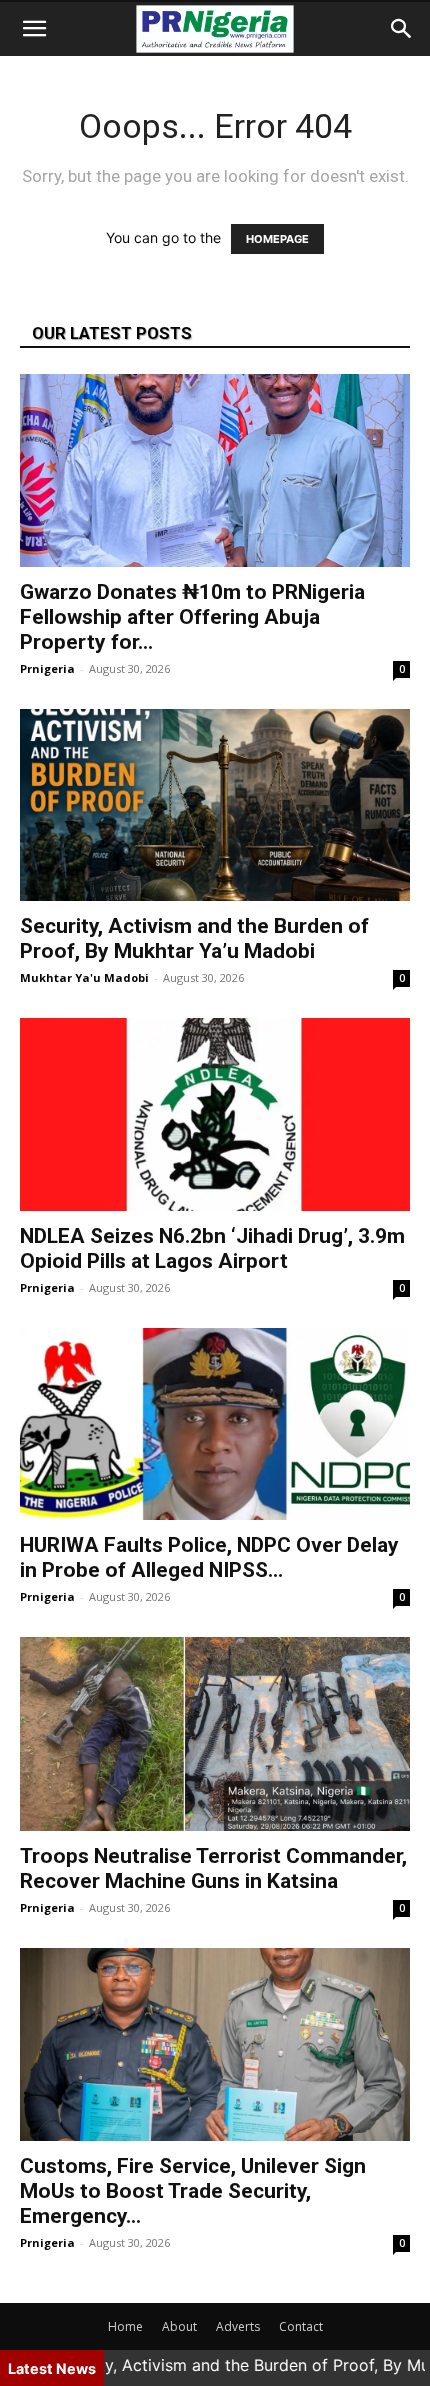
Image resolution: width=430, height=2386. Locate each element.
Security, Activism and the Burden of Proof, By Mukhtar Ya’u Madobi (194, 938)
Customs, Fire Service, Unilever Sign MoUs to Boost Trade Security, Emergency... (193, 2191)
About (179, 2326)
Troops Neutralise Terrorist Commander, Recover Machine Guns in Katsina (213, 1868)
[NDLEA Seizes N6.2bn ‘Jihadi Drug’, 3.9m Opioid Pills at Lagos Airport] (215, 1114)
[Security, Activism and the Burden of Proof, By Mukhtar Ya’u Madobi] (215, 805)
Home (125, 2326)
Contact (301, 2326)
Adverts (238, 2326)
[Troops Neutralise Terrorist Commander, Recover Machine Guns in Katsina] (215, 1734)
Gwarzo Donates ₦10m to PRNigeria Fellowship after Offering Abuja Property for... (192, 617)
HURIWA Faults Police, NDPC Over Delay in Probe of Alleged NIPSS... (209, 1557)
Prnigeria (47, 668)
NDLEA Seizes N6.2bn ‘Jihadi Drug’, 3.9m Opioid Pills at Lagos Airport (212, 1248)
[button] (34, 29)
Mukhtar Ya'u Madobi (84, 977)
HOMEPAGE (277, 239)
